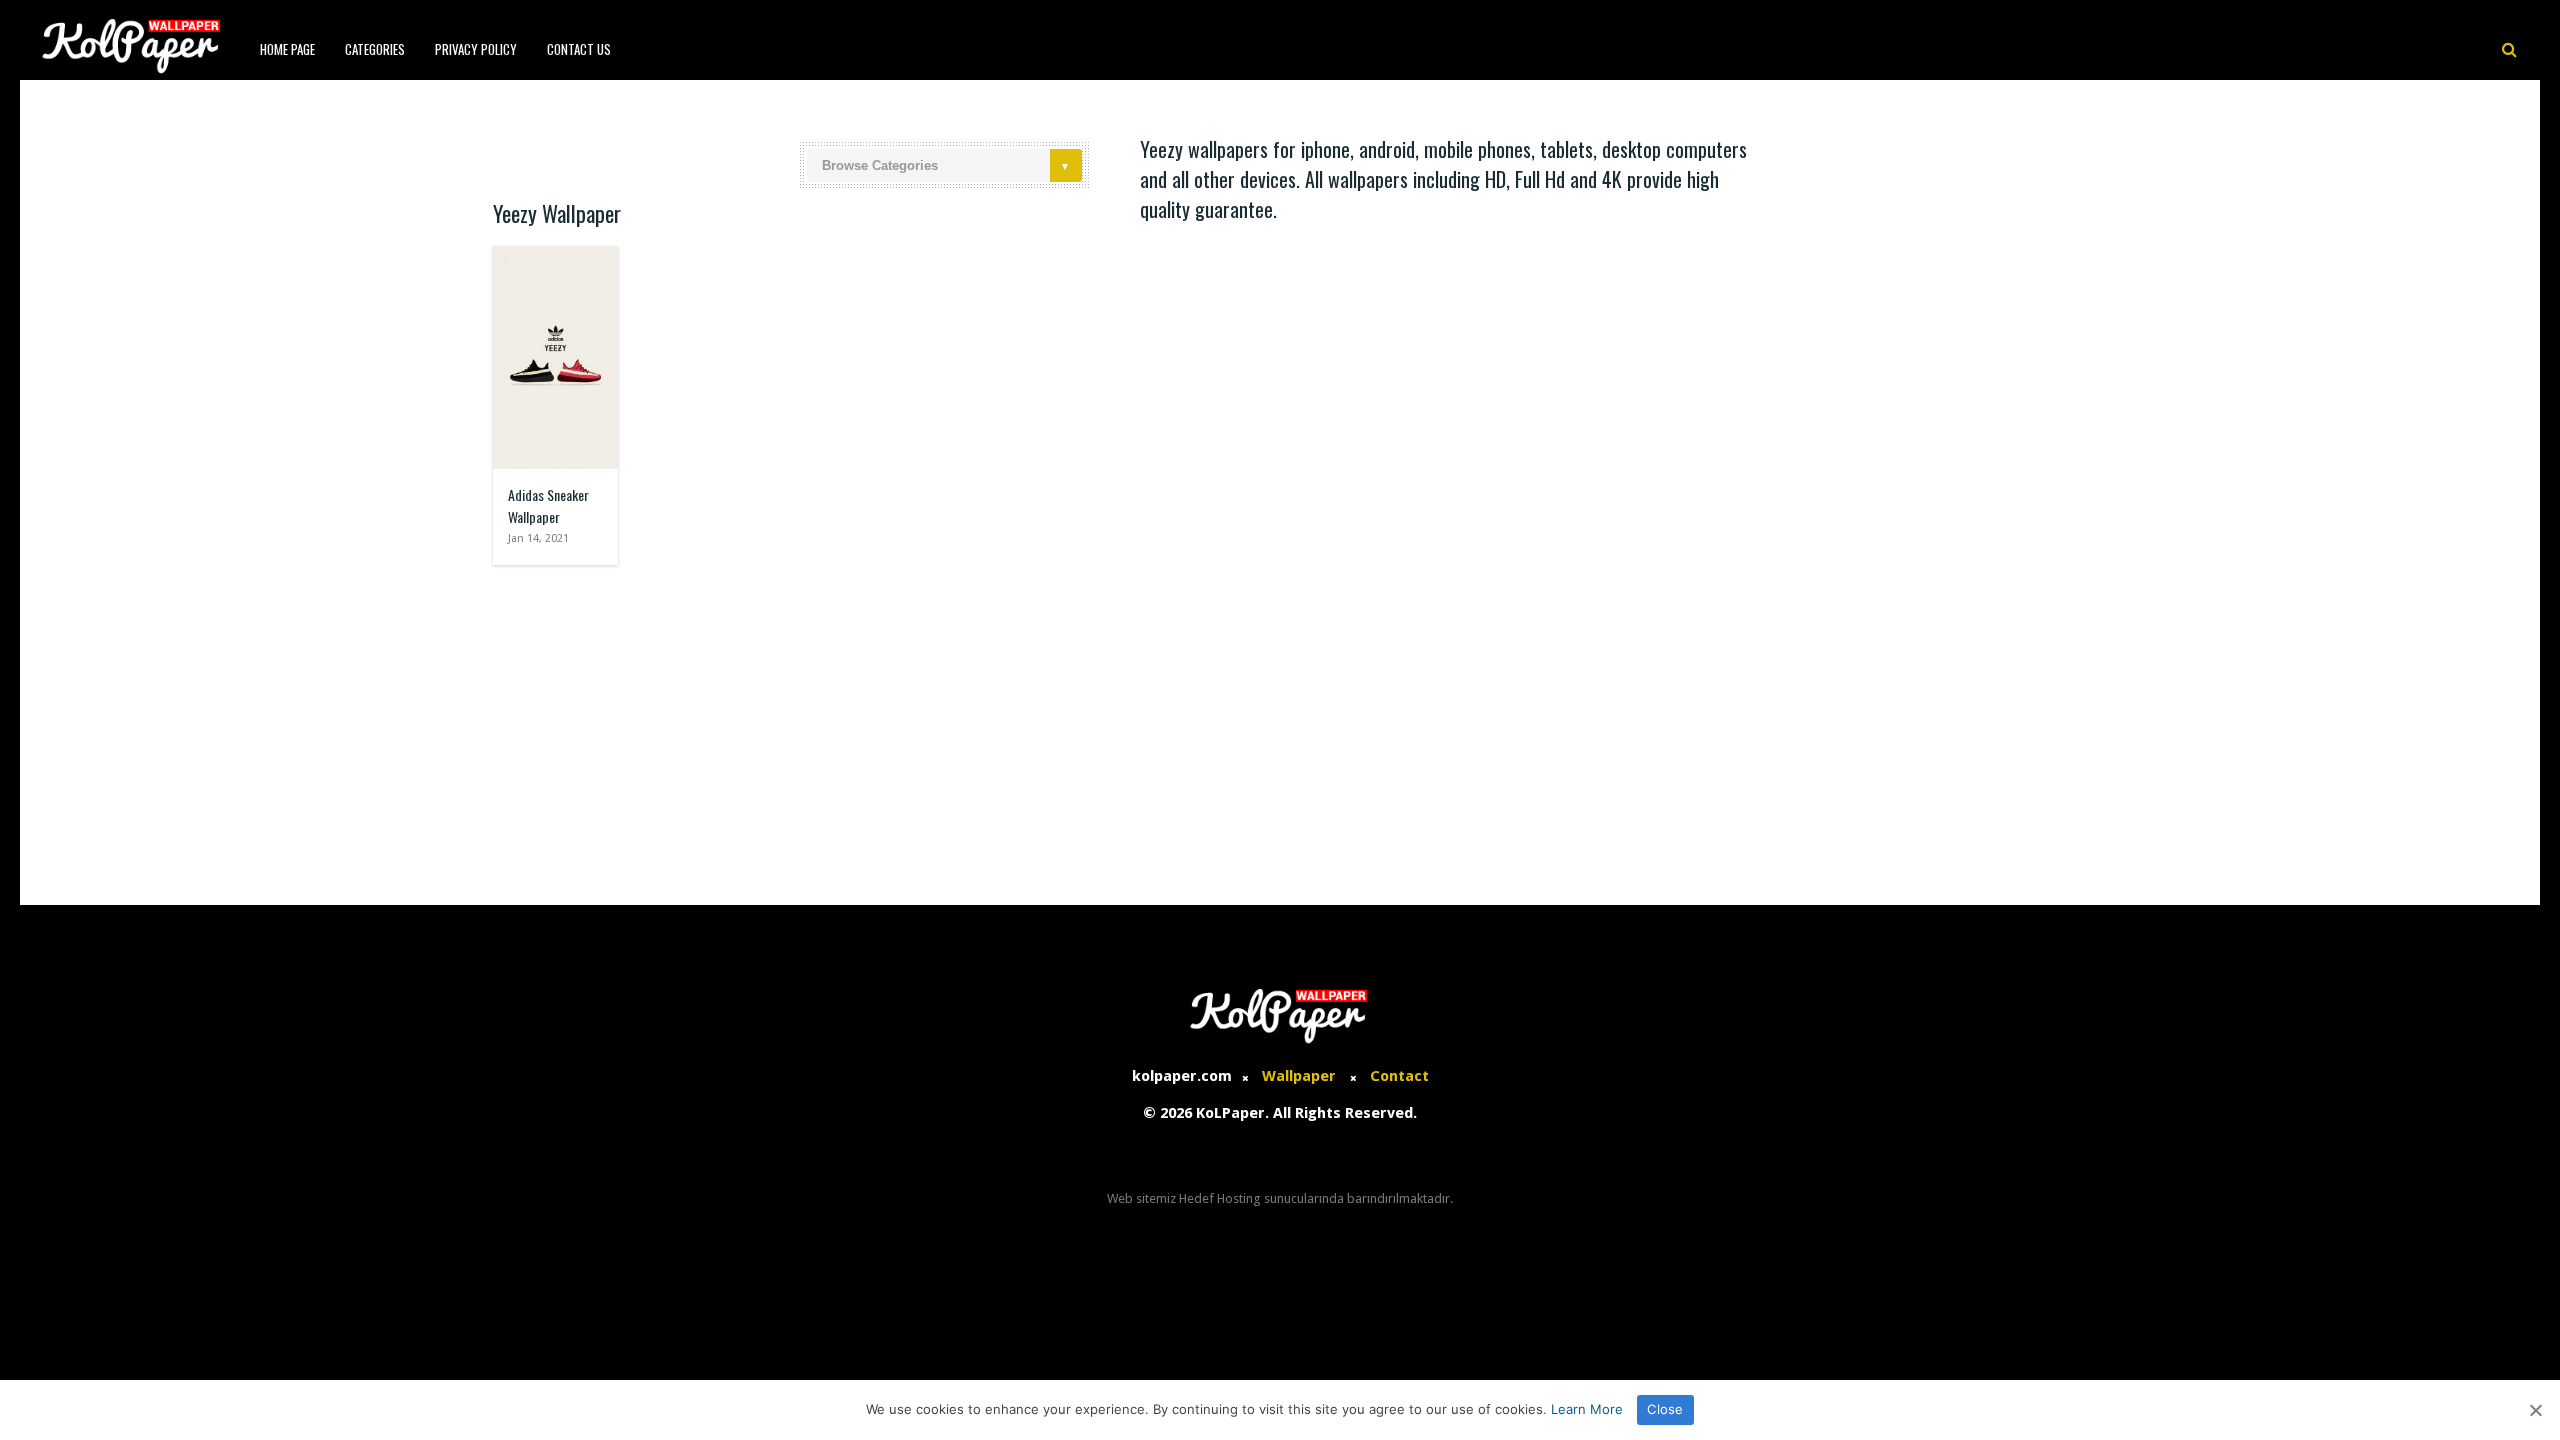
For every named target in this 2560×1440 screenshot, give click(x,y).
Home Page (287, 49)
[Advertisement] (1280, 725)
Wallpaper (1299, 1076)
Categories (375, 49)
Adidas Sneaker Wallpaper (548, 505)
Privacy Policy (476, 49)
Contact (1399, 1076)
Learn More (1587, 1409)
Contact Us (579, 49)
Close (1665, 1409)
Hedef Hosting (1220, 1198)
